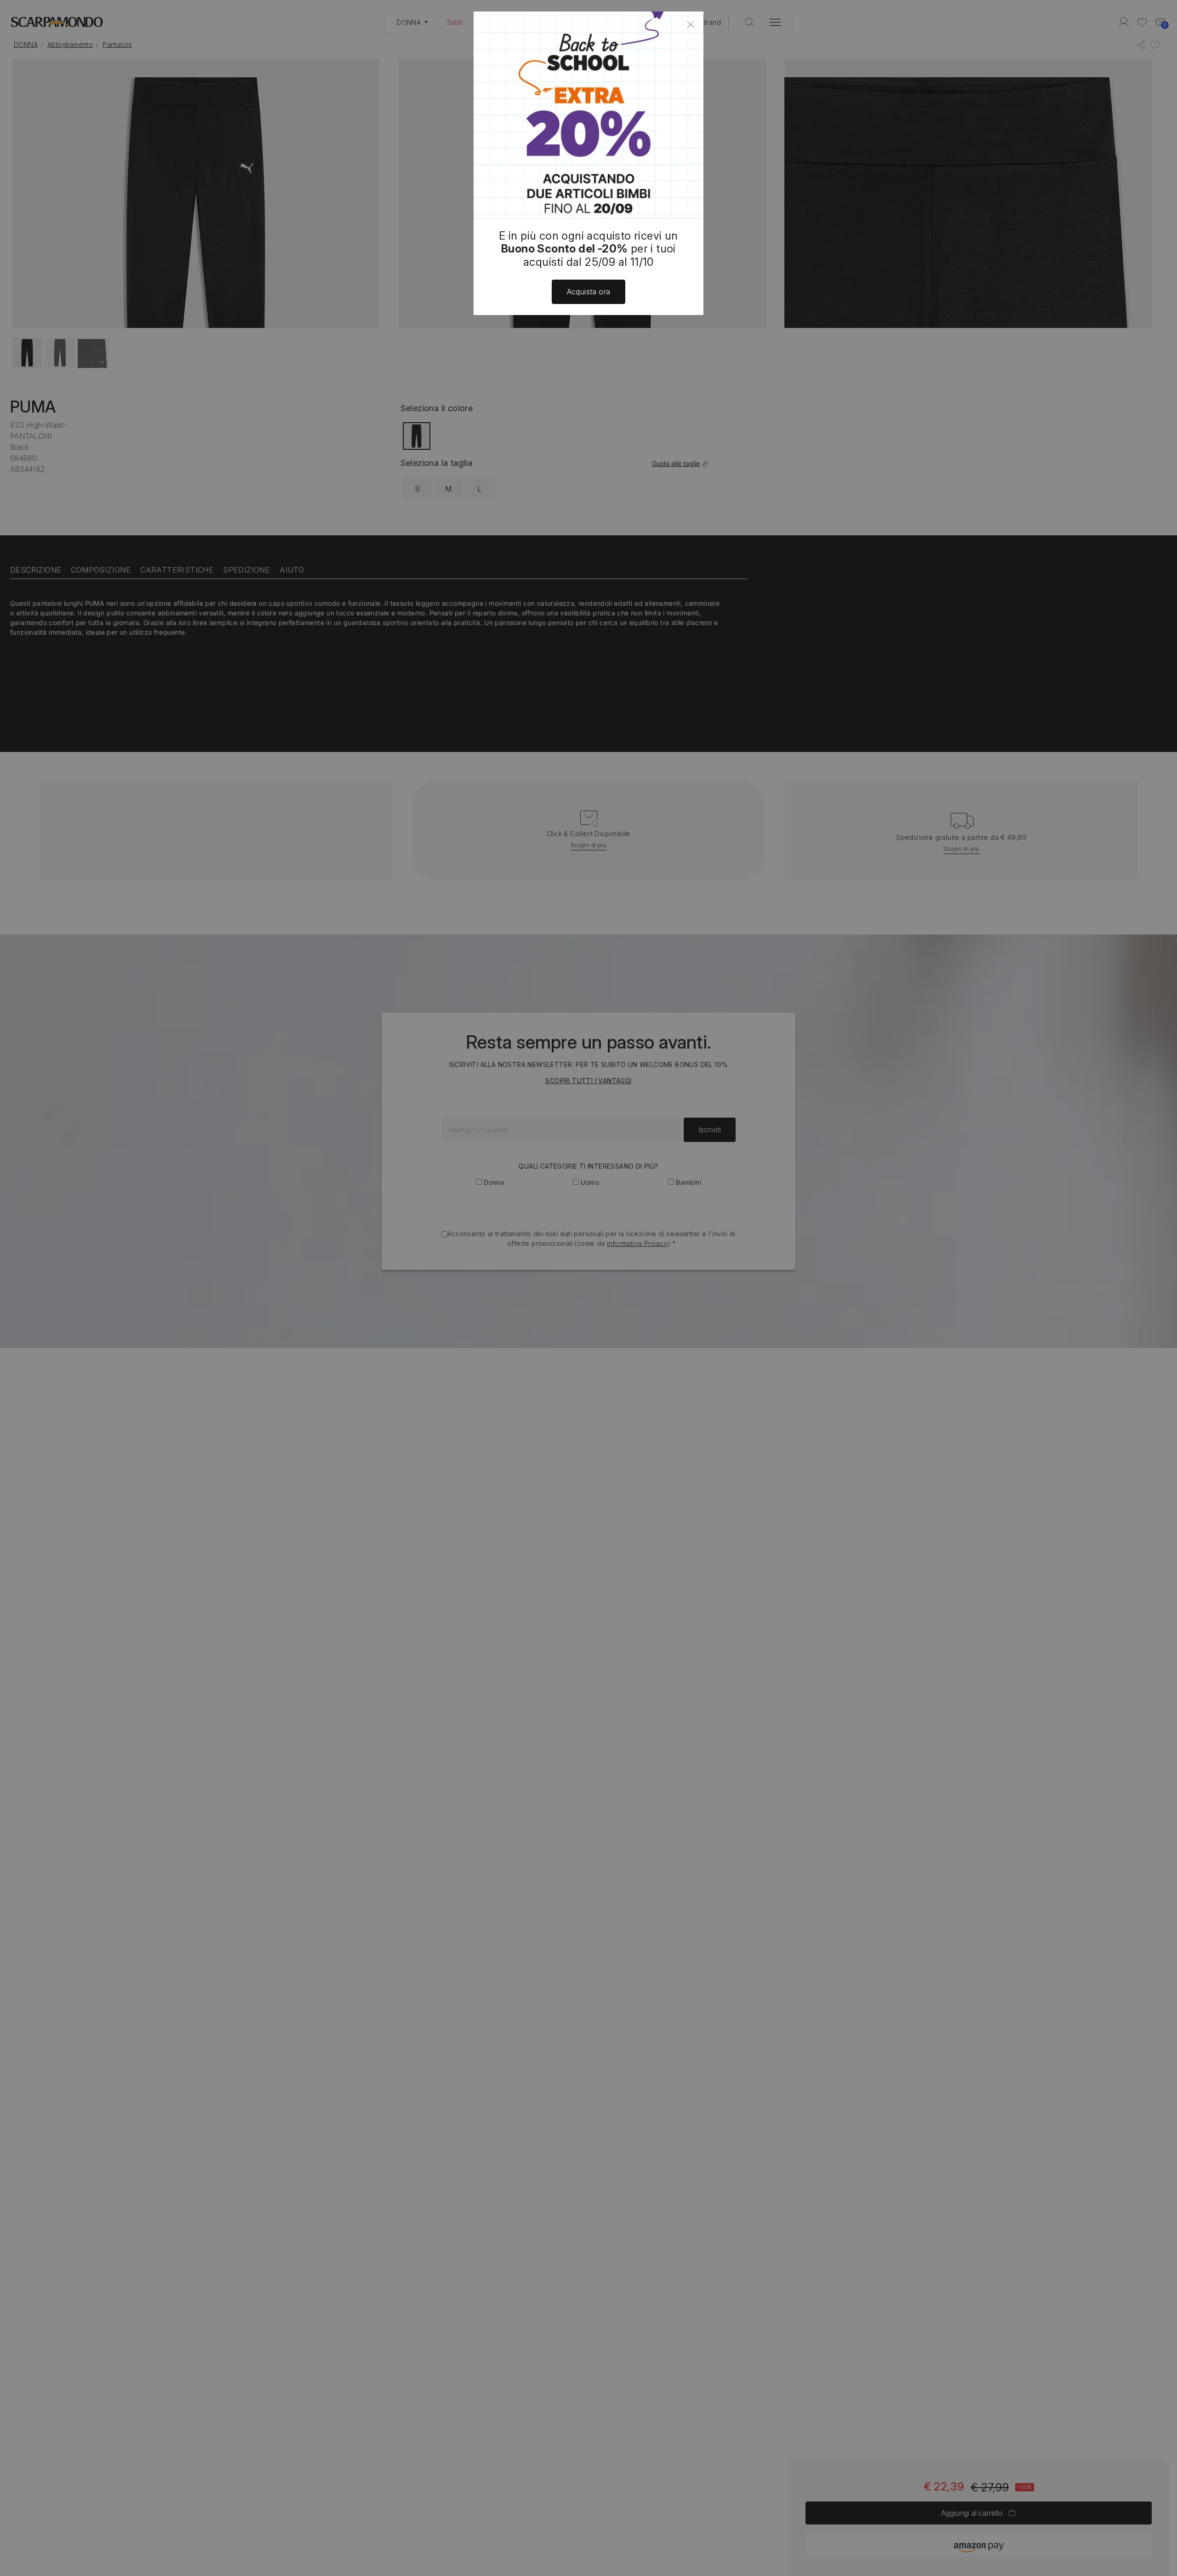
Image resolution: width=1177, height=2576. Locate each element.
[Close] (691, 24)
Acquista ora (589, 292)
